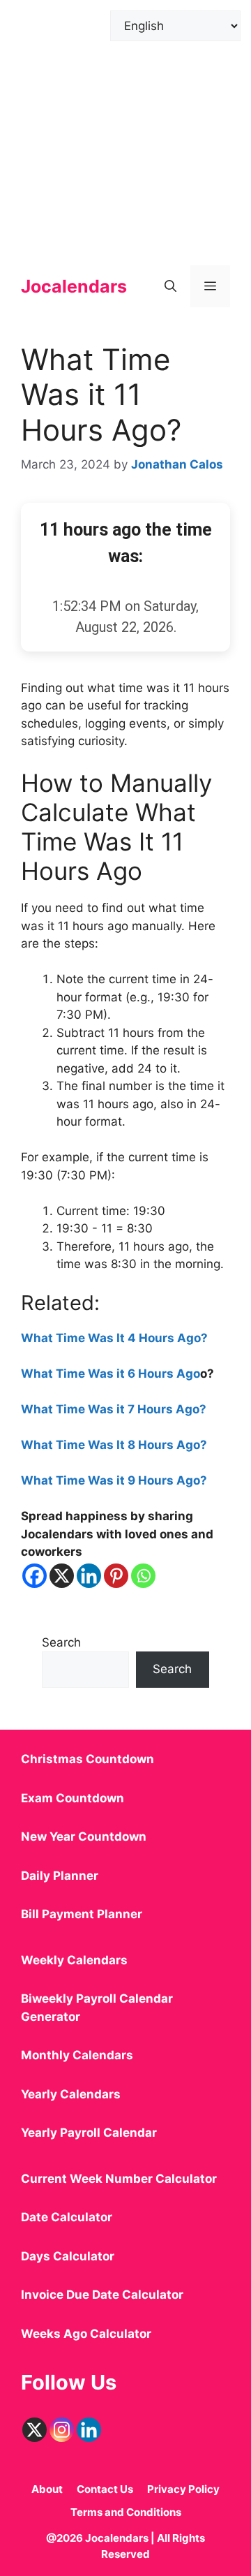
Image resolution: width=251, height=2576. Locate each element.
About (47, 2489)
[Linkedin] (89, 1576)
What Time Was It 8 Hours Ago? (114, 1445)
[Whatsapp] (143, 1576)
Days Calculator (68, 2256)
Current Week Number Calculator (119, 2179)
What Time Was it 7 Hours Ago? (114, 1409)
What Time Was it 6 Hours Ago (111, 1374)
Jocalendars (74, 286)
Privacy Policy (183, 2489)
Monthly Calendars (77, 2055)
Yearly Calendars (71, 2094)
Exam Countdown (73, 1798)
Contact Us (105, 2489)
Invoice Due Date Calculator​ (102, 2295)
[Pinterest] (116, 1576)
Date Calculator (67, 2217)
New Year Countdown (84, 1837)
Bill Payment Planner (82, 1914)
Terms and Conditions (126, 2512)
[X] (62, 1576)
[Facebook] (35, 1576)
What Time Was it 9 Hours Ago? (114, 1480)
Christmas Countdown (88, 1759)
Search (61, 1642)
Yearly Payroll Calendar (89, 2133)
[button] (170, 286)
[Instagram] (62, 2430)
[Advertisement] (125, 126)
